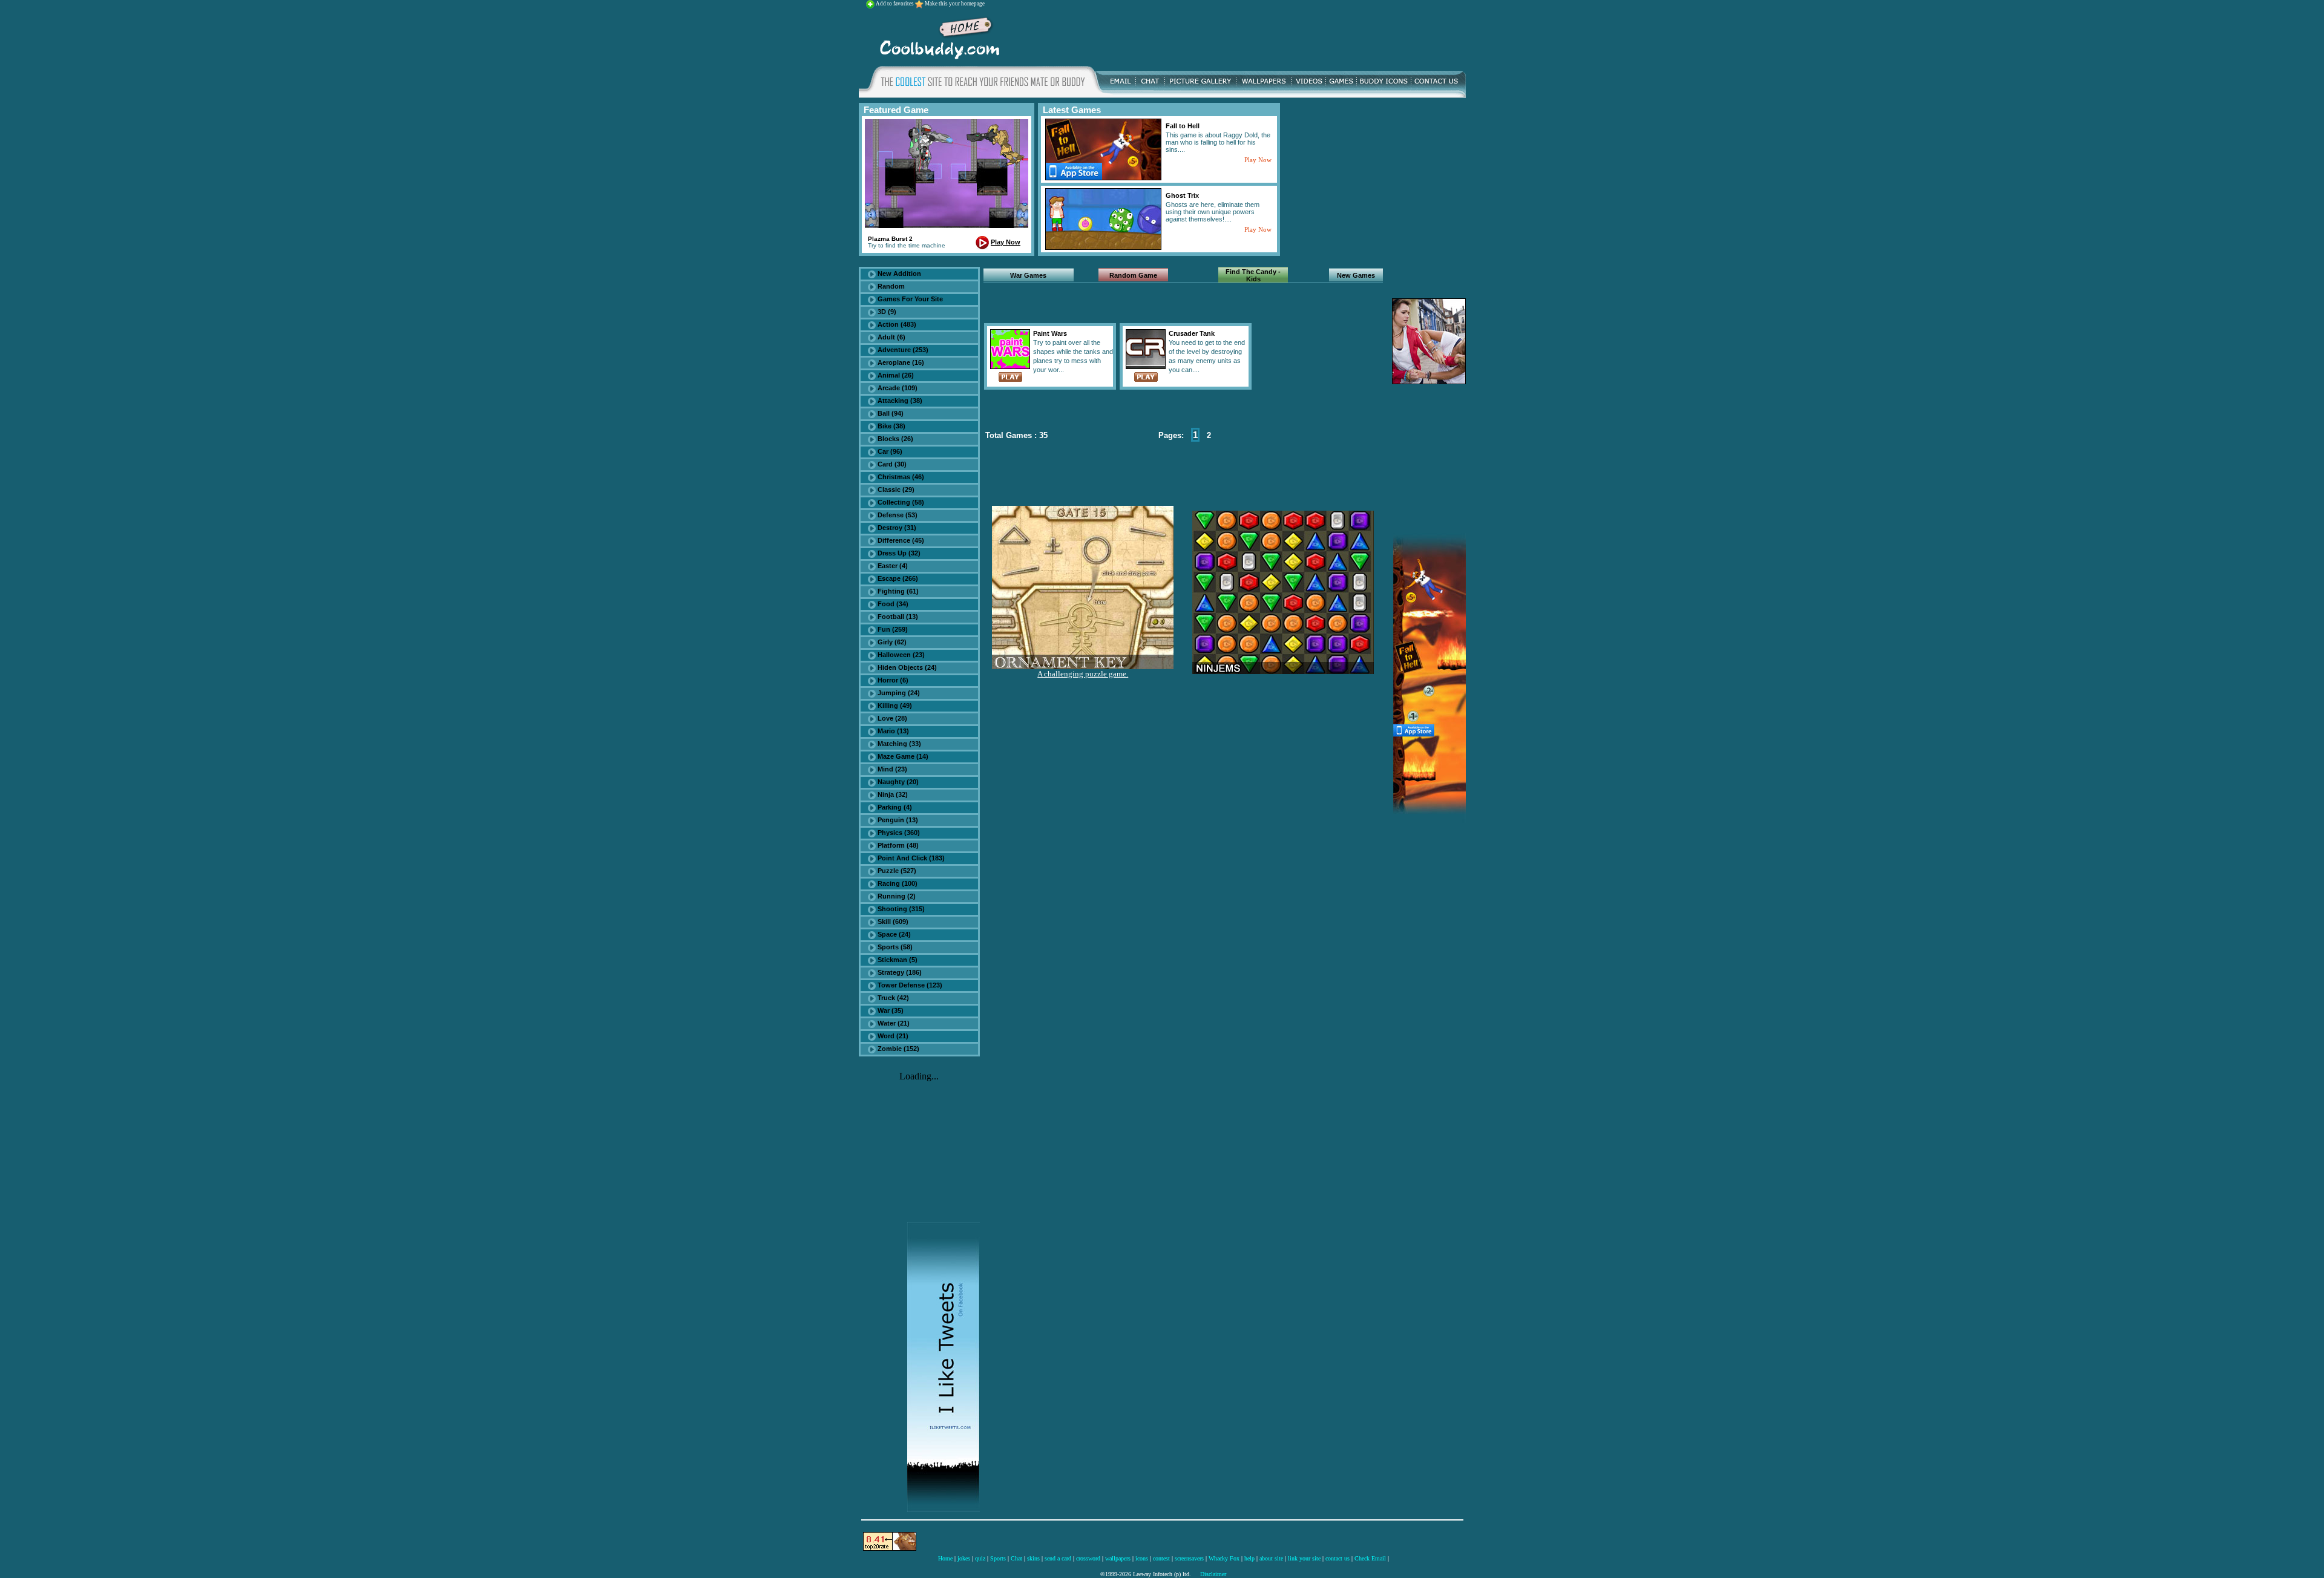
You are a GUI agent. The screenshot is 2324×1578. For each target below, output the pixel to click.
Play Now (1006, 242)
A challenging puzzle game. (1083, 674)
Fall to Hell (1183, 126)
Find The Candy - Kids (1253, 275)
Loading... (919, 1076)
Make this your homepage (955, 4)
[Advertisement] (1236, 36)
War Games (1028, 275)
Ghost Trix (1182, 195)
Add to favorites (895, 4)
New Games (1356, 275)
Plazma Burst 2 (890, 239)
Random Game (1133, 275)
